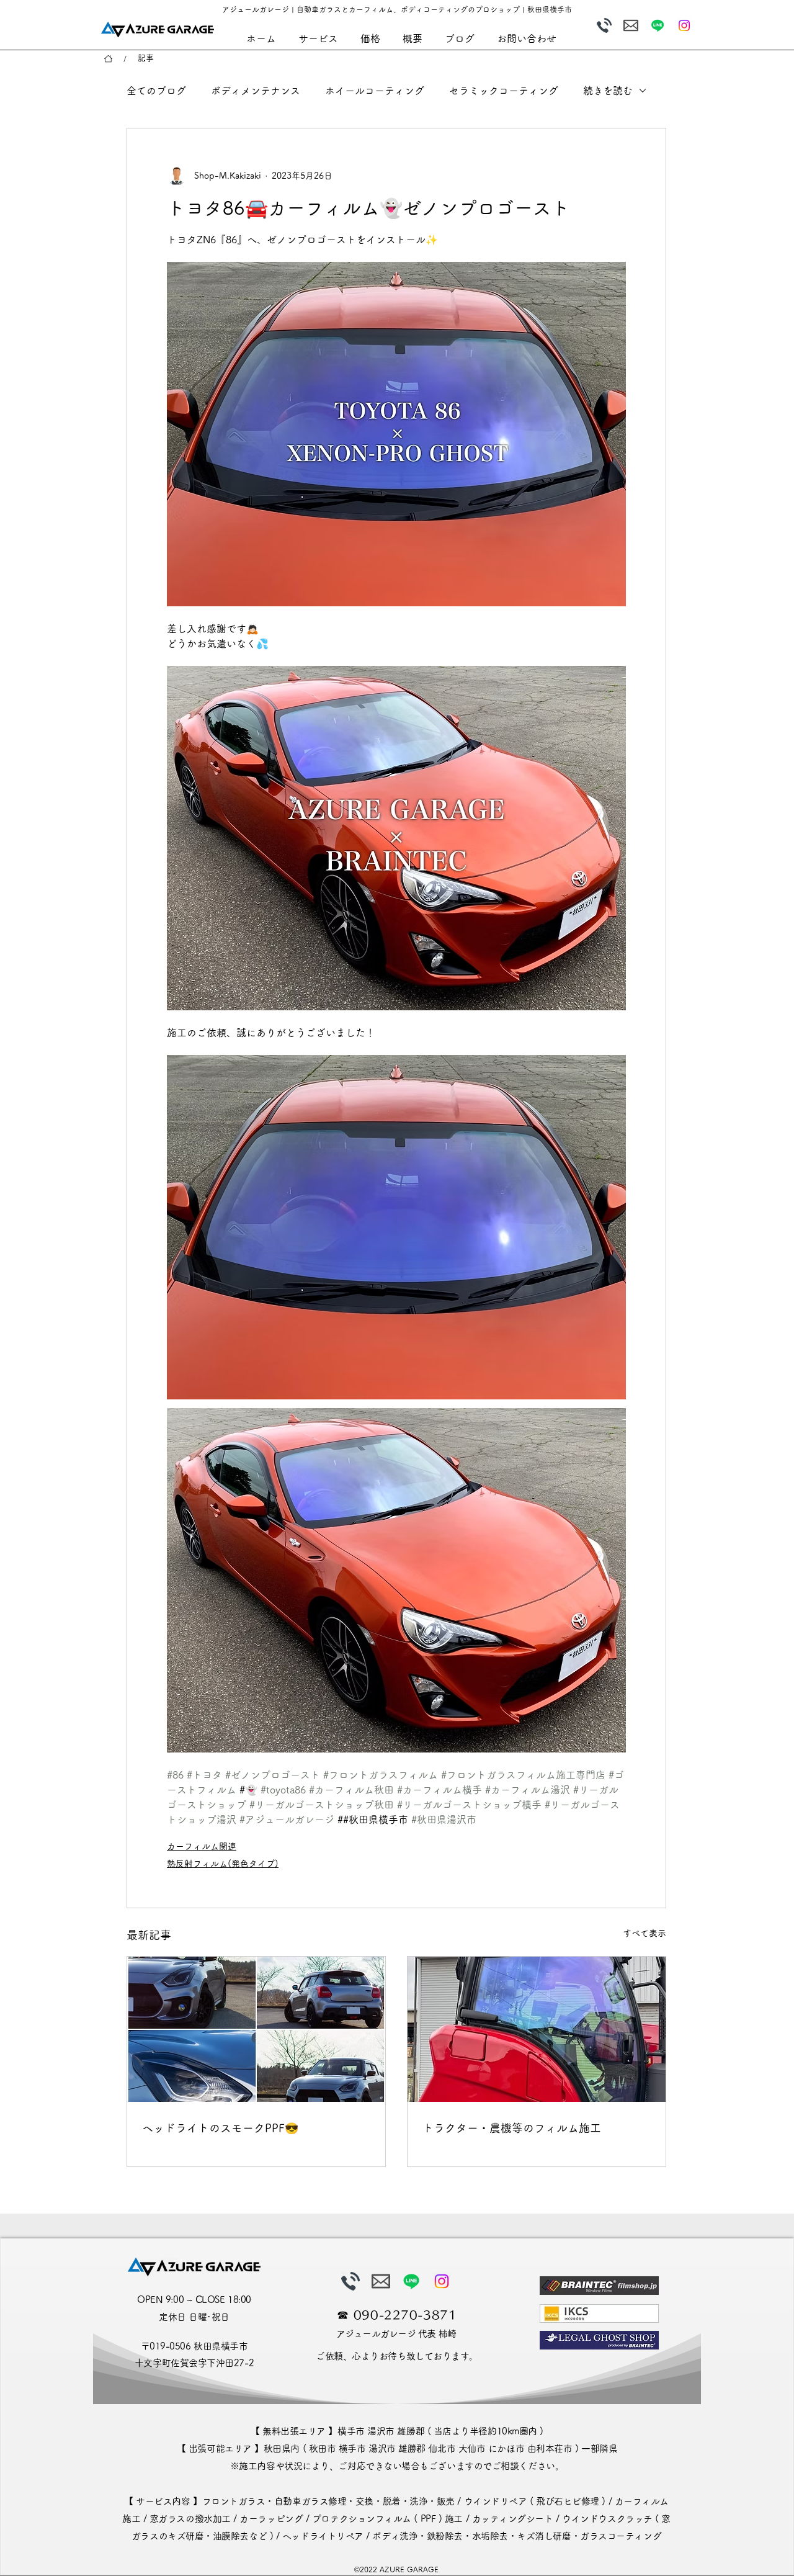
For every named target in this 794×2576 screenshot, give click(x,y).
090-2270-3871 (405, 2315)
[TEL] (604, 25)
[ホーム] (108, 59)
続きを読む (608, 91)
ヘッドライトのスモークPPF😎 (220, 2128)
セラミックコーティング (504, 91)
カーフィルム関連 (202, 1846)
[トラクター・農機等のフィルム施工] (537, 2029)
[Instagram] (684, 25)
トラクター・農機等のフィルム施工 (512, 2128)
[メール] (631, 25)
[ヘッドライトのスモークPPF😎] (256, 2029)
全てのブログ (156, 91)
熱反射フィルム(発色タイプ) (223, 1864)
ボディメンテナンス (256, 91)
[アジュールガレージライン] (658, 25)
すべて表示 (645, 1933)
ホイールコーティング (375, 91)
